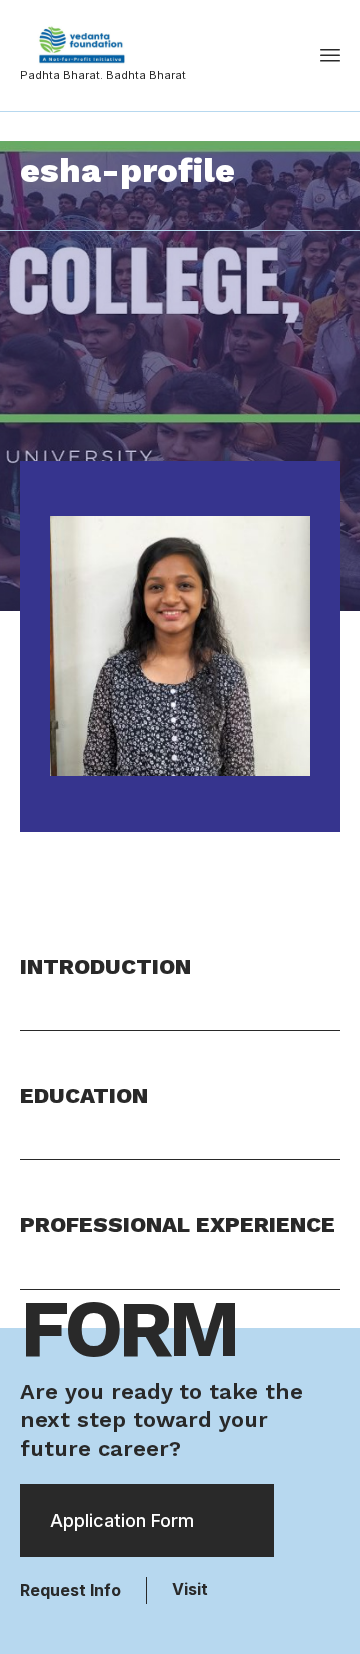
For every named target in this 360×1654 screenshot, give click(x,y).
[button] (180, 991)
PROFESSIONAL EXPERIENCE (177, 1224)
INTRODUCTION (105, 966)
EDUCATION (84, 1095)
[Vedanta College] (103, 45)
